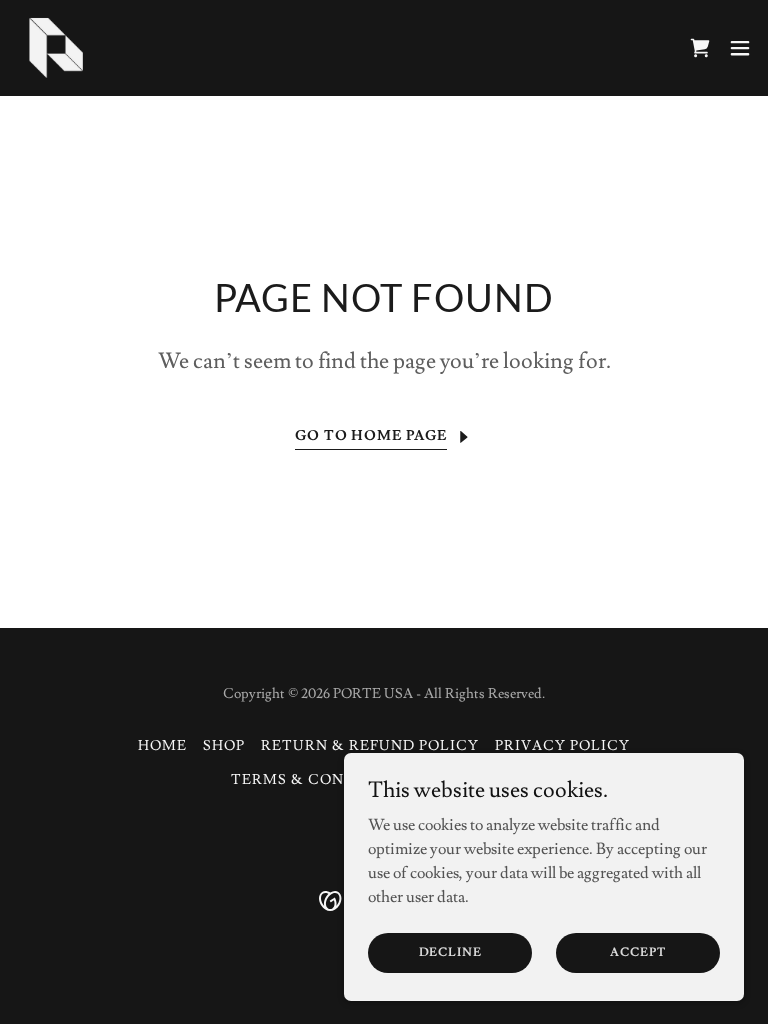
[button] (740, 48)
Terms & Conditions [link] (321, 780)
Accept (637, 952)
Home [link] (162, 746)
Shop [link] (224, 746)
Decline (450, 952)
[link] (56, 48)
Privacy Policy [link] (562, 746)
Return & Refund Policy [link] (370, 746)
